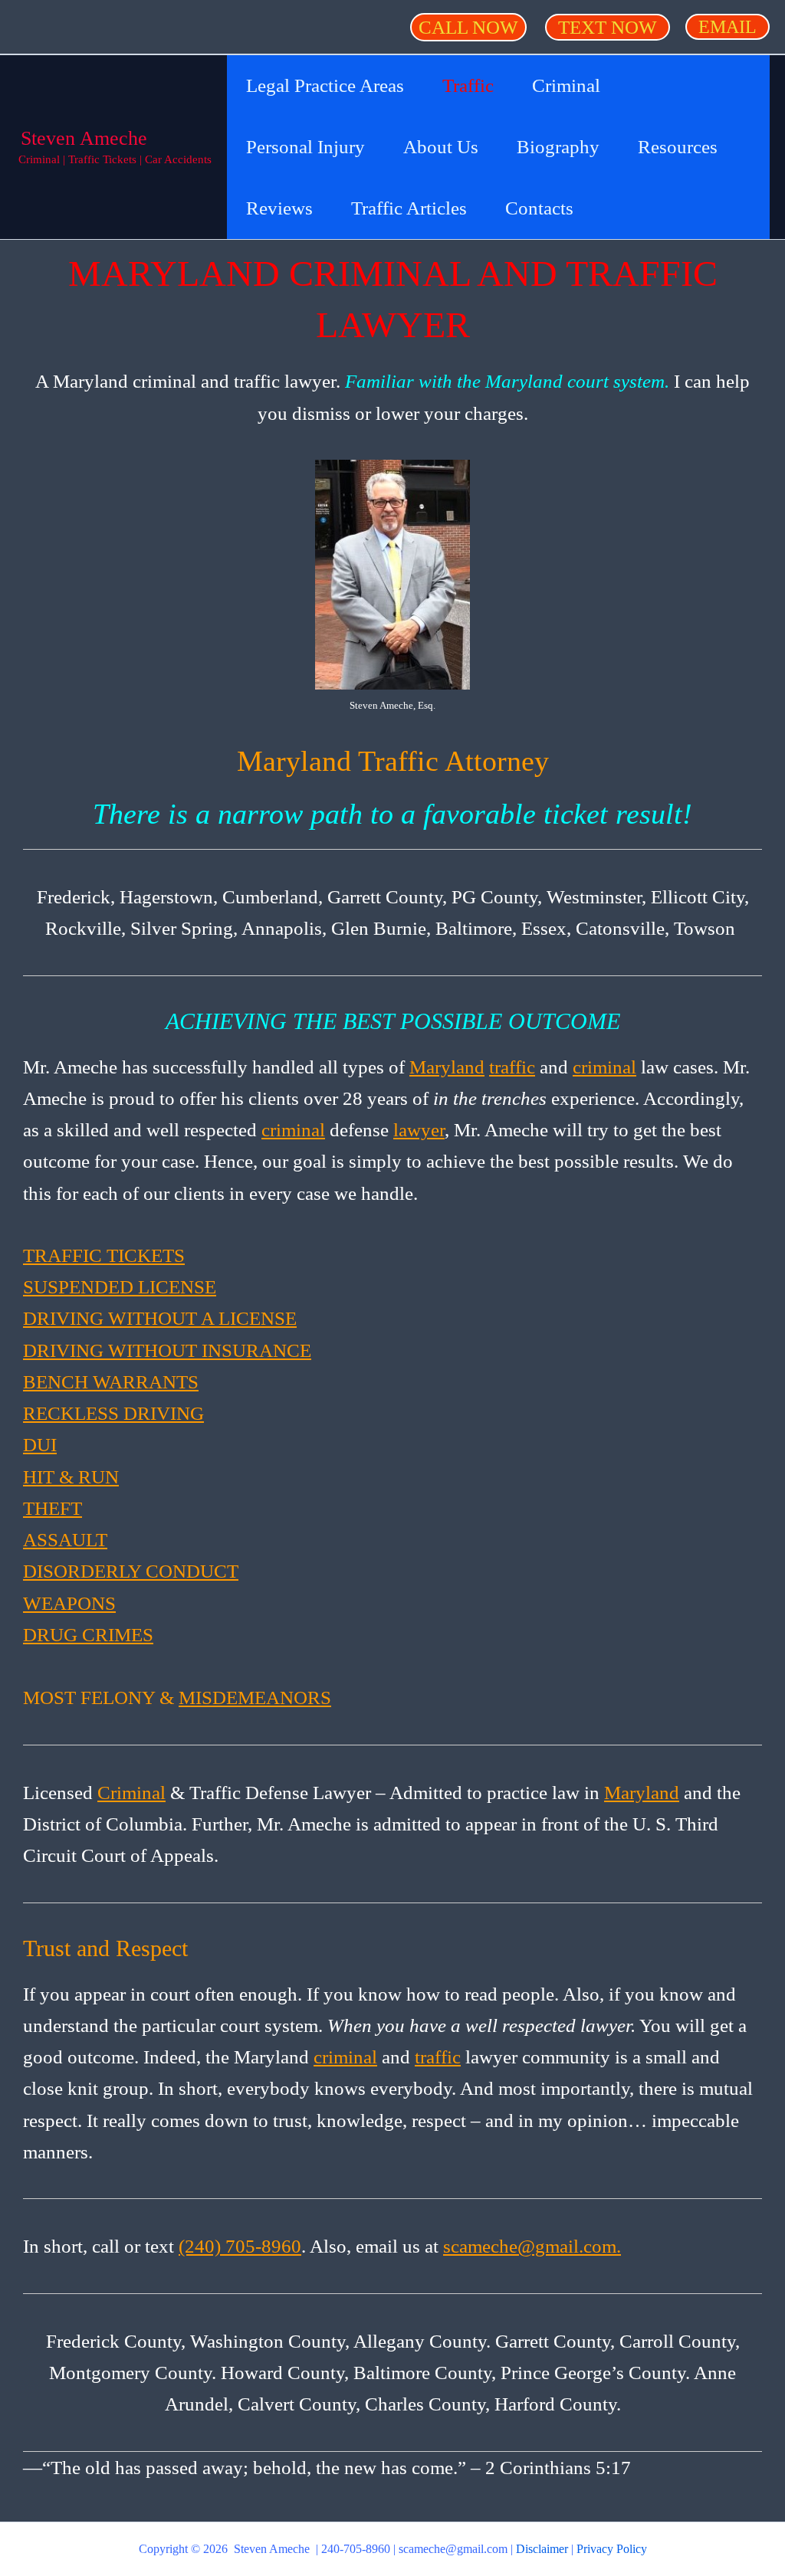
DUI (40, 1445)
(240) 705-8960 (240, 2246)
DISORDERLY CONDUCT (131, 1571)
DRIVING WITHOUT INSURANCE (167, 1350)
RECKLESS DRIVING (113, 1413)
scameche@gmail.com (453, 2549)
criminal (604, 1067)
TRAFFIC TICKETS (104, 1255)
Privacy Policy (612, 2549)
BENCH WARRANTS (111, 1382)
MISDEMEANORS (255, 1698)
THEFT (53, 1508)
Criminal (131, 1793)
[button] (468, 27)
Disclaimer (542, 2549)
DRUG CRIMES (88, 1635)
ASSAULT (65, 1540)
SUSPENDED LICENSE (120, 1287)
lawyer (419, 1130)
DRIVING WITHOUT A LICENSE (160, 1318)
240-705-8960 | (360, 2549)
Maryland (447, 1067)
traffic (512, 1067)
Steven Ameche (84, 138)
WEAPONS (69, 1603)
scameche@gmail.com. (532, 2246)
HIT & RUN (71, 1477)
